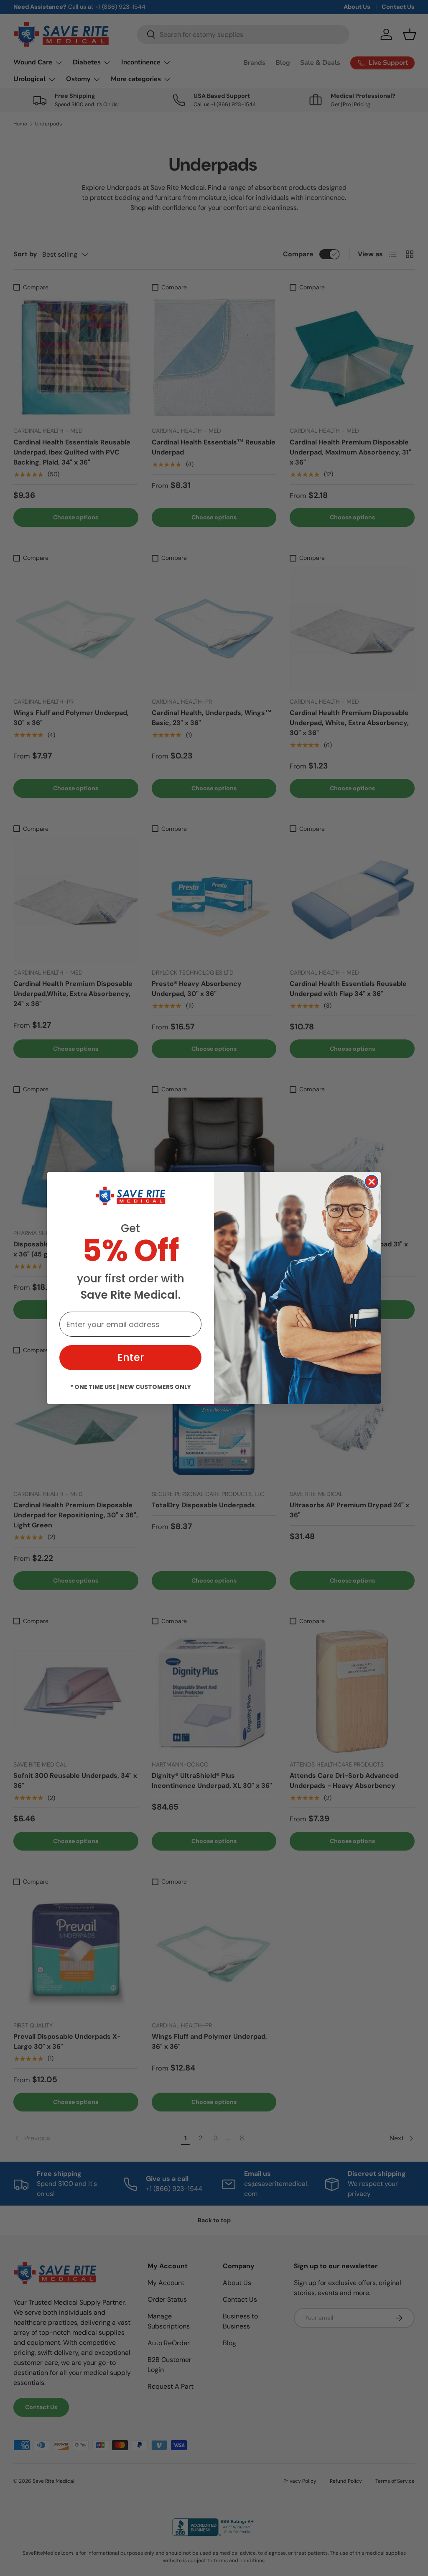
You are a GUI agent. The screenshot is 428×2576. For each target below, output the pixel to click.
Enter (131, 1357)
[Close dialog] (372, 1182)
